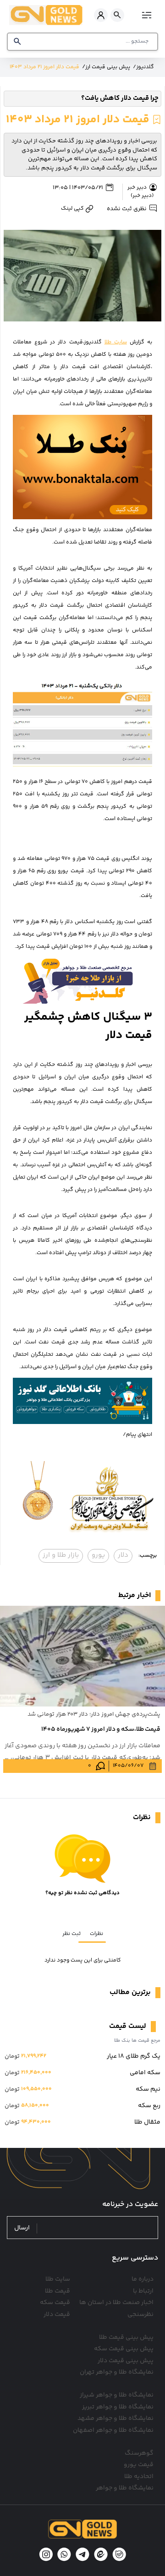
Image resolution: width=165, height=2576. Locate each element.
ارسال (22, 2228)
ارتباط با (143, 2291)
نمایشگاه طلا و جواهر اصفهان (113, 2430)
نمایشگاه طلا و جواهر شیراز (117, 2395)
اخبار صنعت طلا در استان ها (116, 2303)
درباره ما (143, 2279)
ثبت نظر (71, 1934)
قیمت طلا (58, 2291)
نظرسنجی (140, 2315)
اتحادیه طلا (139, 2477)
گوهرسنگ (139, 2453)
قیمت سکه (55, 2303)
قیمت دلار (57, 2315)
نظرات (96, 1934)
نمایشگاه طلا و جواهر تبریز (118, 2407)
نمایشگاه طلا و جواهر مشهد (115, 2418)
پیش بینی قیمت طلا (126, 2337)
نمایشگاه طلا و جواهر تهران (117, 2372)
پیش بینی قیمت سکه (124, 2349)
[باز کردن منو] (146, 15)
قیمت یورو (139, 2465)
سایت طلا (116, 342)
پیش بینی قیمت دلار (126, 2361)
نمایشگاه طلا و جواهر (125, 2488)
